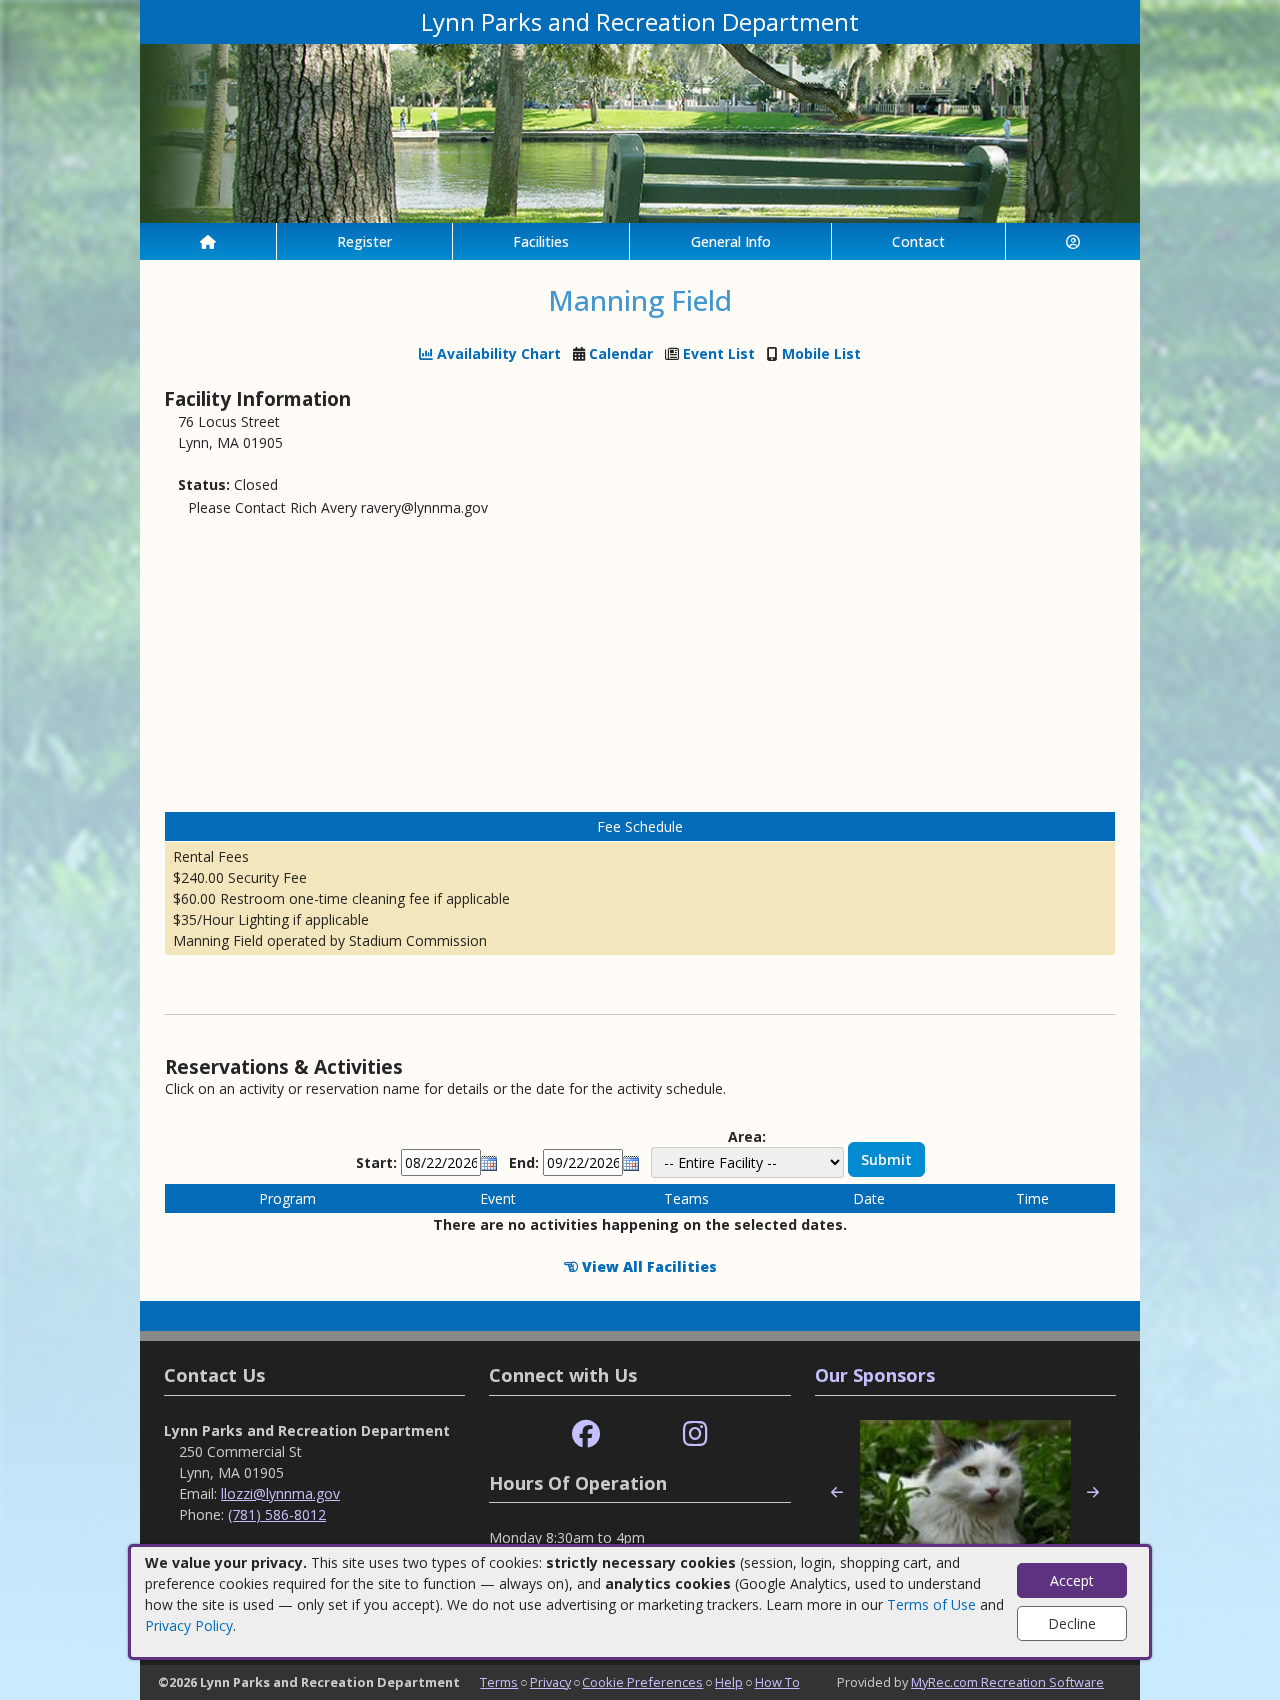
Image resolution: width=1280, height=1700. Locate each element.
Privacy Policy (189, 1625)
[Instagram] (695, 1434)
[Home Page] (208, 241)
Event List (719, 353)
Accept (1072, 1580)
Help (729, 1682)
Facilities (541, 241)
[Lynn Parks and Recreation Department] (640, 131)
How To (777, 1682)
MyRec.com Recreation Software (1007, 1682)
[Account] (1073, 241)
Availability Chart (497, 353)
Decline (1072, 1623)
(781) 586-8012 (277, 1514)
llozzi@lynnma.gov (280, 1493)
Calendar (621, 353)
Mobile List (821, 353)
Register (364, 241)
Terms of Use (931, 1604)
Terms (499, 1682)
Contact (918, 241)
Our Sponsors (875, 1375)
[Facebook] (586, 1434)
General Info (731, 241)
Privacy (550, 1682)
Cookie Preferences (642, 1682)
